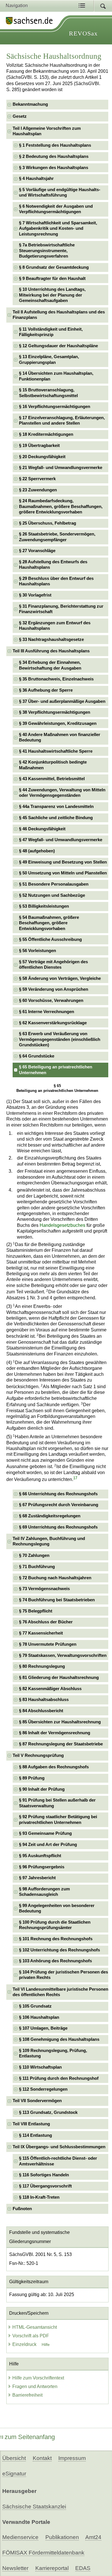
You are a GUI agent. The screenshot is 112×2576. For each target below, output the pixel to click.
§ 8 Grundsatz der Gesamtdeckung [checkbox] (54, 267)
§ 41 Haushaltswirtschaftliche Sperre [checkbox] (56, 751)
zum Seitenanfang (30, 2437)
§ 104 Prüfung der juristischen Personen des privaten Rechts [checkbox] (63, 1975)
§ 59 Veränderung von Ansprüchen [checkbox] (54, 989)
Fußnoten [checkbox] (22, 2209)
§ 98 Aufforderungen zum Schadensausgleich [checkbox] (44, 1892)
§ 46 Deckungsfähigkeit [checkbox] (42, 829)
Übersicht (14, 2458)
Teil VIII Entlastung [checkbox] (31, 2124)
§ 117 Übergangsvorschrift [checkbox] (45, 2186)
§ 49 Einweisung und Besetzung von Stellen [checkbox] (63, 862)
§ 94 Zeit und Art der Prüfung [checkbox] (48, 1845)
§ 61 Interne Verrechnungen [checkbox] (47, 1012)
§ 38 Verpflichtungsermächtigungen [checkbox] (55, 712)
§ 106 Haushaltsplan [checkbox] (39, 2017)
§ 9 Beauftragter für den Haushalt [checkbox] (52, 278)
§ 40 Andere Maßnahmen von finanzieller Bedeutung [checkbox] (60, 737)
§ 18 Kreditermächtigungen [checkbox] (46, 434)
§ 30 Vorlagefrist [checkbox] (35, 595)
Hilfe (46, 2345)
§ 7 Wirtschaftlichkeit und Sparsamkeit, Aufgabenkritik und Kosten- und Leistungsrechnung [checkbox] (58, 228)
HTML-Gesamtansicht (35, 2327)
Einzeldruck (25, 2344)
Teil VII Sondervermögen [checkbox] (37, 2101)
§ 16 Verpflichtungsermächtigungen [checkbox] (55, 407)
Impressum (72, 2458)
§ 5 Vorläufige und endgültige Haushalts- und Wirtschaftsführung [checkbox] (60, 192)
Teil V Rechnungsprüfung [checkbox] (38, 1755)
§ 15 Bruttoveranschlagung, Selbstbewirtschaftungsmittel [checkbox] (48, 393)
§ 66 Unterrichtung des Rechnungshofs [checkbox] (58, 1494)
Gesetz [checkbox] (20, 116)
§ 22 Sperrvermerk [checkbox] (37, 479)
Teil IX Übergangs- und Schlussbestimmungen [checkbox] (59, 2147)
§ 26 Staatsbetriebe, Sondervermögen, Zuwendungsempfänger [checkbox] (57, 537)
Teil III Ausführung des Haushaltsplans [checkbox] (51, 651)
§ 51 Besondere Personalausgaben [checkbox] (54, 884)
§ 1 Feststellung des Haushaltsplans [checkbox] (55, 145)
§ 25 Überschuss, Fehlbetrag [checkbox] (48, 523)
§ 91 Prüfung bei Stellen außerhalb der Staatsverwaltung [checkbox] (57, 1803)
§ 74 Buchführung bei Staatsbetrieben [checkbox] (57, 1600)
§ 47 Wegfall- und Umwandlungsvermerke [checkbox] (61, 840)
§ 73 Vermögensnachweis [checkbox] (44, 1589)
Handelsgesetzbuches (62, 1225)
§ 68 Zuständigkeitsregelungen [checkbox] (50, 1516)
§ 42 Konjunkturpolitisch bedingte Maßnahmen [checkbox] (53, 765)
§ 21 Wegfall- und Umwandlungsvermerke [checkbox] (61, 468)
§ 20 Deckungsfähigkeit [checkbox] (42, 457)
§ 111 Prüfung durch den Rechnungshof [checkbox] (59, 2078)
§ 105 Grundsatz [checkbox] (35, 2006)
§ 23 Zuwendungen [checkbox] (38, 490)
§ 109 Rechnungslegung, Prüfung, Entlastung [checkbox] (53, 2053)
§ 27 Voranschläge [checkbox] (37, 551)
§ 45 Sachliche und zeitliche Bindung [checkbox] (56, 818)
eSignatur (14, 2474)
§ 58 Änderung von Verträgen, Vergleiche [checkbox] (60, 978)
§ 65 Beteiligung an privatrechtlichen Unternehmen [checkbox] (56, 1070)
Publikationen (62, 2537)
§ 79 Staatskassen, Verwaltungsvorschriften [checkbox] (63, 1655)
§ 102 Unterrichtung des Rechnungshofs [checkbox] (59, 1950)
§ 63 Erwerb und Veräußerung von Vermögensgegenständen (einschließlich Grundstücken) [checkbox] (60, 1039)
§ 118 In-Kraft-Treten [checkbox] (39, 2197)
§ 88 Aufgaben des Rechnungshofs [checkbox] (54, 1767)
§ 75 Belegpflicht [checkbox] (36, 1611)
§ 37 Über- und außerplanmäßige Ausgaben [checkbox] (62, 701)
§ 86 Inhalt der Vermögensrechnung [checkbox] (55, 1733)
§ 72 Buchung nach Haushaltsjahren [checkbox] (55, 1578)
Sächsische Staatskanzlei (34, 2507)
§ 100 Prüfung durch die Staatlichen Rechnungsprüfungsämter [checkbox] (55, 1925)
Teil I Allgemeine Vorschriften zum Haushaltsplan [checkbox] (47, 131)
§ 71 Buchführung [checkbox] (37, 1567)
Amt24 (93, 2537)
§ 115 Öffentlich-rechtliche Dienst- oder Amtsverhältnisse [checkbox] (58, 2161)
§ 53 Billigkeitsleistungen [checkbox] (44, 906)
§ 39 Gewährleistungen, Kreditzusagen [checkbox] (58, 723)
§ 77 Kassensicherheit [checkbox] (41, 1633)
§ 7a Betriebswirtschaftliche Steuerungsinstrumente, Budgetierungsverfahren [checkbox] (47, 251)
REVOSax (83, 33)
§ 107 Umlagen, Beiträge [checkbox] (43, 2028)
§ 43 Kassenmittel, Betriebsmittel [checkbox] (52, 779)
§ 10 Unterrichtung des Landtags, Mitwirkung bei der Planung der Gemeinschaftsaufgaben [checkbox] (52, 295)
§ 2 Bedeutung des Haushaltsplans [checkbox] (54, 156)
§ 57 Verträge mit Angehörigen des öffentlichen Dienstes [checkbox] (53, 965)
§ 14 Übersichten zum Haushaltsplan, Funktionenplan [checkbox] (56, 376)
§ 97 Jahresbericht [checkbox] (37, 1878)
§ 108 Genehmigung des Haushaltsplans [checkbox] (59, 2039)
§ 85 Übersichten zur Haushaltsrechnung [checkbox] (60, 1722)
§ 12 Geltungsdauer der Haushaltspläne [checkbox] (58, 346)
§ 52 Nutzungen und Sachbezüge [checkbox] (52, 895)
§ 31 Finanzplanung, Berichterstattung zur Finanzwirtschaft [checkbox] (61, 609)
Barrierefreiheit (27, 2395)
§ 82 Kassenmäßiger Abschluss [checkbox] (50, 1689)
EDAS (83, 2568)
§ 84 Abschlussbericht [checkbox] (41, 1711)
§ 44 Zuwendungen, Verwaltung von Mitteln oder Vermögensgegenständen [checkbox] (62, 793)
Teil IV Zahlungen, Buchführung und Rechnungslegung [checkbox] (49, 1541)
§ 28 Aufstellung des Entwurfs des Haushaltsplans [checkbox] (53, 565)
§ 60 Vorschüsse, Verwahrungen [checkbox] (51, 1000)
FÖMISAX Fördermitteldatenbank (43, 2553)
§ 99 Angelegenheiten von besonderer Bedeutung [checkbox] (57, 1908)
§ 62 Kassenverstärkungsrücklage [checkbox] (53, 1023)
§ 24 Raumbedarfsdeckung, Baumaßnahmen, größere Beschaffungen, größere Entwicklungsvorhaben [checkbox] (61, 506)
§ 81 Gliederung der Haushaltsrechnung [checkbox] (59, 1678)
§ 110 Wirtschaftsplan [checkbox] (40, 2067)
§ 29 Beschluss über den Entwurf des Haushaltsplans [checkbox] (56, 581)
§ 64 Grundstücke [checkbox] (37, 1056)
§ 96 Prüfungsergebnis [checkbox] (42, 1867)
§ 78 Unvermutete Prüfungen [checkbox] (48, 1644)
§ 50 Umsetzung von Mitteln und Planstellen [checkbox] (63, 873)
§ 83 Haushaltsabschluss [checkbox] (44, 1700)
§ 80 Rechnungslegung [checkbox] (42, 1666)
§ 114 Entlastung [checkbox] (35, 2135)
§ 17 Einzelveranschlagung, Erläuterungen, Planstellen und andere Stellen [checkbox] (62, 420)
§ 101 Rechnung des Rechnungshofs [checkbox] (56, 1939)
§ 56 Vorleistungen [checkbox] (37, 951)
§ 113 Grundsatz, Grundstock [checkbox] (48, 2112)
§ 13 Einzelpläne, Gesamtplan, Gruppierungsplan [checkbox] (49, 359)
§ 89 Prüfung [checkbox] (32, 1778)
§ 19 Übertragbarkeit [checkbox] (39, 446)
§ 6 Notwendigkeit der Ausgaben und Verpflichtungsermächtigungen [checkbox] (56, 209)
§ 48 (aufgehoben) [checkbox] (37, 851)
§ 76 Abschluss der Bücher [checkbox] (46, 1622)
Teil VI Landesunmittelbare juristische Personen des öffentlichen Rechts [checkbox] (60, 1992)
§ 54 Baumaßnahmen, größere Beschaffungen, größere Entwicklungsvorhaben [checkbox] (49, 923)
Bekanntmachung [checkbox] (30, 104)
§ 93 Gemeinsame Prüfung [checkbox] (45, 1833)
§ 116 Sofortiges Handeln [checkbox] (44, 2175)
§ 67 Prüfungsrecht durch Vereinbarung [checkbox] (59, 1505)
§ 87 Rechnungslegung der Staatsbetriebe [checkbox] (61, 1744)
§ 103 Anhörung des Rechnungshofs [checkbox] (55, 1961)
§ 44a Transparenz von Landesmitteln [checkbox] (56, 807)
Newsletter (15, 2568)
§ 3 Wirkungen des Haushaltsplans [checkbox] (54, 168)
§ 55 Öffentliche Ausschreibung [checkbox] (50, 939)
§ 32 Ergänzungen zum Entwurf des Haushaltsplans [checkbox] (55, 626)
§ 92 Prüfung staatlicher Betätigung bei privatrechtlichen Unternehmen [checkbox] (58, 1819)
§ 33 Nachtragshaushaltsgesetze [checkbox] (51, 639)
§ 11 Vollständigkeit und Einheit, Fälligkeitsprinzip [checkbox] (51, 332)
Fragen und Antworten (35, 2386)
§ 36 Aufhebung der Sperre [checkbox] (46, 690)
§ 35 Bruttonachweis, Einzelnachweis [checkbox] (56, 679)
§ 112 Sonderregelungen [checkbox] (43, 2089)
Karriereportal (52, 2568)
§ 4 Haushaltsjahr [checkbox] (36, 178)
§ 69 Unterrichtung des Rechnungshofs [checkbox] (58, 1527)
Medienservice (20, 2537)
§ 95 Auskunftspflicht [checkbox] (40, 1856)
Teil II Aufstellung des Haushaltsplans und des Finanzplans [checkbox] (59, 315)
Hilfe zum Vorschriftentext (38, 2378)
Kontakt (42, 2458)
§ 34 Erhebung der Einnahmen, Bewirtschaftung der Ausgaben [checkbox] (50, 665)
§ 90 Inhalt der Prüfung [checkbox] (42, 1789)
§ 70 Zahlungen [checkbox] (34, 1555)
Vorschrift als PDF (31, 2336)
